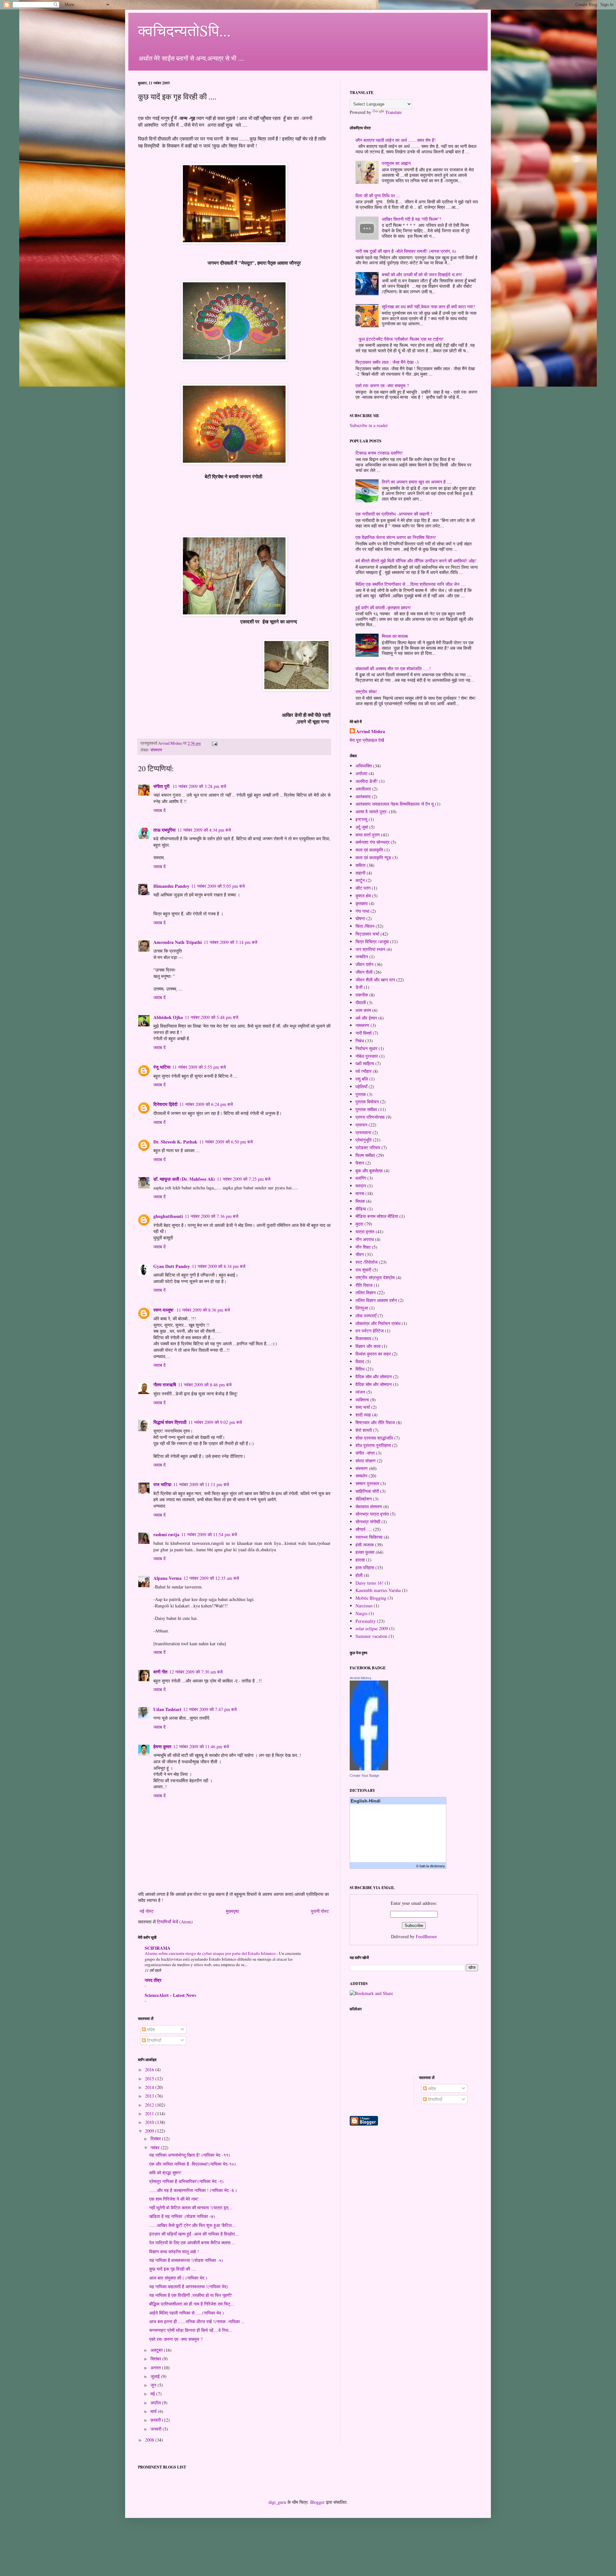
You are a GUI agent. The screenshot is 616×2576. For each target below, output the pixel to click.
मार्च (154, 2411)
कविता (360, 865)
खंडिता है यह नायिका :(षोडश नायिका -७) (182, 2216)
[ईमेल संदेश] (214, 743)
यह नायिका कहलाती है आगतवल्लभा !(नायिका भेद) (189, 2286)
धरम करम (363, 1010)
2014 (150, 2087)
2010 (150, 2122)
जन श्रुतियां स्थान (370, 949)
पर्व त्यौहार (364, 1071)
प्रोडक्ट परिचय (368, 1147)
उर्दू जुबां (362, 827)
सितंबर (156, 2359)
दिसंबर (156, 2139)
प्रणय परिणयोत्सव (370, 1117)
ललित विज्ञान (366, 1292)
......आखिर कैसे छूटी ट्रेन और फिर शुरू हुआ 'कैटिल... (192, 2225)
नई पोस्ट (147, 1911)
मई (153, 2394)
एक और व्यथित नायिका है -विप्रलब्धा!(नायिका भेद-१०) (193, 2164)
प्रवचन (361, 1125)
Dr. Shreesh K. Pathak (175, 1142)
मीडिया (361, 1209)
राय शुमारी (363, 1270)
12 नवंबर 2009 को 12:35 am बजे (211, 1578)
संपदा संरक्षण (366, 1461)
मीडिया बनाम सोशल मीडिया (377, 1216)
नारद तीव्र (153, 1980)
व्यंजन (360, 1392)
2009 (150, 2131)
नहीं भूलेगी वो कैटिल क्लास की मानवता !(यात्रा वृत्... (191, 2208)
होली (359, 1575)
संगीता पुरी (162, 786)
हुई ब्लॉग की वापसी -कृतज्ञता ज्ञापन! (383, 608)
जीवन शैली (364, 972)
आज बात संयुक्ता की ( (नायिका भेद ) (178, 2278)
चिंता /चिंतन (365, 926)
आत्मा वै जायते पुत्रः (372, 812)
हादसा (360, 1560)
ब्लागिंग (361, 1178)
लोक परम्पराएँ (366, 1316)
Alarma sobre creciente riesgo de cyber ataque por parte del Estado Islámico (211, 1953)
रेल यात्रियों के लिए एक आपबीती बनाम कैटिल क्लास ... (192, 2242)
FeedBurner (426, 1936)
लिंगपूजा (362, 1308)
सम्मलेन (361, 1476)
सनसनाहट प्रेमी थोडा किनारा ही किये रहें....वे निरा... (191, 2330)
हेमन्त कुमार (162, 1746)
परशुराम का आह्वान (396, 163)
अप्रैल (156, 2403)
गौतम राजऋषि (165, 1385)
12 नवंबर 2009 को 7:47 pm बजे (210, 1709)
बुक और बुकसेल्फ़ (369, 1171)
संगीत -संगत (365, 1453)
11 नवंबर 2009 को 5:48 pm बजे (212, 1017)
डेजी (359, 987)
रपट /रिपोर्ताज (367, 1262)
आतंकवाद (363, 796)
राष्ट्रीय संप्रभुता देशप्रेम (375, 1277)
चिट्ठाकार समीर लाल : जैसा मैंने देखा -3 (387, 362)
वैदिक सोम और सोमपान (374, 1377)
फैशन (360, 1163)
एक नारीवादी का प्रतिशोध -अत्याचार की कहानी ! (394, 514)
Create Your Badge (364, 1776)
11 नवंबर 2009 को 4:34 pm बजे (204, 830)
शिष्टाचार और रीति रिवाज (375, 1422)
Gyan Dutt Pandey (172, 1266)
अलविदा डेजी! (367, 781)
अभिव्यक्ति (364, 766)
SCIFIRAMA (158, 1948)
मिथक (360, 1201)
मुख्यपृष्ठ (232, 1911)
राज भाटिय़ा (162, 1484)
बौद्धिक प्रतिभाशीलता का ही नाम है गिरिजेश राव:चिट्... (192, 2304)
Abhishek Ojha (168, 1017)
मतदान (361, 1186)
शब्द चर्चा (363, 1407)
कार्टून (360, 880)
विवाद (360, 1361)
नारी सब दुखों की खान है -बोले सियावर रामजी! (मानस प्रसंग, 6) (406, 251)
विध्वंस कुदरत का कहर (373, 1354)
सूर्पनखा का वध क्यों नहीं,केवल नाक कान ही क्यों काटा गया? (428, 307)
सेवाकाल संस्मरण (369, 1506)
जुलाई (156, 2376)
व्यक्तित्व (362, 1400)
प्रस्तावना (363, 1132)
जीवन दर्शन (364, 964)
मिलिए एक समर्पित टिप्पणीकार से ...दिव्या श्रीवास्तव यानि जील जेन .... (411, 584)
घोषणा (360, 918)
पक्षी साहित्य (365, 1063)
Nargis (361, 1613)
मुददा (359, 1224)
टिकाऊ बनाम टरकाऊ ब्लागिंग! (379, 453)
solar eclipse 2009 (372, 1628)
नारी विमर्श (364, 1033)
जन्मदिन (362, 957)
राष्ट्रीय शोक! (366, 692)
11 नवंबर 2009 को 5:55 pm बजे (199, 1067)
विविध (360, 1369)
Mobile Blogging (371, 1598)
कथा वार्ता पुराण (368, 835)
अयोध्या (361, 773)
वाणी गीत (160, 1672)
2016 (150, 2070)
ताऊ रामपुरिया (164, 830)
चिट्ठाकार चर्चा (367, 934)
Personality (366, 1621)
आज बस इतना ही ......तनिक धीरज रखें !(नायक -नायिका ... (197, 2321)
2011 (150, 2114)
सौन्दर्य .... (364, 1529)
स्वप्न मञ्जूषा (164, 1310)
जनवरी (157, 2429)
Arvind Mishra (371, 732)
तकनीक (362, 995)
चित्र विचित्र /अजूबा (372, 941)
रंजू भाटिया (162, 1067)
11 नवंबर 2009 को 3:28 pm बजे (199, 786)
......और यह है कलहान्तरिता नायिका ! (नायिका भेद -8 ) (193, 2190)
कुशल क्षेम (363, 896)
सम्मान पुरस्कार (367, 1483)
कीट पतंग (363, 888)
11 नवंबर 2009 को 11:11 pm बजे (201, 1484)
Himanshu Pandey (171, 886)
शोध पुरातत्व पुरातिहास (373, 1445)
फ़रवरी (156, 2420)
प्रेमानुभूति (364, 1140)
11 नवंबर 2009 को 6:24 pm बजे (206, 1104)
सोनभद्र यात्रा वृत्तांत (372, 1514)
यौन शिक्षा (363, 1247)
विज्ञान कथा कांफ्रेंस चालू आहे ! (174, 2251)
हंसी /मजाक (365, 1545)
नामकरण (362, 1025)
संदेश (150, 2029)
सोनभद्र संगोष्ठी (368, 1522)
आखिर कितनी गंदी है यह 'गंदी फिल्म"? (411, 219)
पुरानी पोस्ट (320, 1911)
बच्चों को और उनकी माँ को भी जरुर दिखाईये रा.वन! (422, 274)
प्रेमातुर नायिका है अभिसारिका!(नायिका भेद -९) (186, 2181)
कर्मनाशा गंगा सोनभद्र (372, 842)
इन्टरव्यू (361, 819)
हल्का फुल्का (365, 1552)
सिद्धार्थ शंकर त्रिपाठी (170, 1422)
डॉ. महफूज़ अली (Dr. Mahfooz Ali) (184, 1179)
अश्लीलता (363, 789)
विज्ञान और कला (368, 1346)
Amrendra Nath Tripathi (178, 942)
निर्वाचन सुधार (366, 1048)
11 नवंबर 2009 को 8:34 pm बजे (219, 1266)
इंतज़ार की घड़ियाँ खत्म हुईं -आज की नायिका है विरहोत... (194, 2234)
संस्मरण (156, 750)
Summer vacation (371, 1636)
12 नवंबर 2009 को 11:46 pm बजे (201, 1746)
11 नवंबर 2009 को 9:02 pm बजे (215, 1422)
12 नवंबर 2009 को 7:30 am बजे (196, 1672)
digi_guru (277, 2502)
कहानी (360, 873)
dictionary (437, 1866)
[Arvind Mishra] (369, 1769)
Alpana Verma (167, 1578)
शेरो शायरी (364, 1430)
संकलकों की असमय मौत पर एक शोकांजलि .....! (393, 668)
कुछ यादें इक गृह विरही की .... (173, 2269)
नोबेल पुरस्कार (367, 1056)
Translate (394, 112)
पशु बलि (362, 1079)
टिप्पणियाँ (153, 2040)
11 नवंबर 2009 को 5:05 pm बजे (218, 886)
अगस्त (156, 2368)
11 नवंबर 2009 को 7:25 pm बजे (244, 1179)
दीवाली (361, 1002)
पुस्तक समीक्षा (366, 1109)
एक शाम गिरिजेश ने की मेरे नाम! (174, 2199)
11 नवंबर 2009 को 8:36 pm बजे (203, 1310)
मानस (360, 1193)
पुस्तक (361, 1094)
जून (154, 2385)
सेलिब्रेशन (364, 1499)
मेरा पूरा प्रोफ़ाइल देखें (367, 740)
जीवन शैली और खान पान (375, 980)
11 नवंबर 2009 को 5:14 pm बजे (231, 942)
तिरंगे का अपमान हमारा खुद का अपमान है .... (417, 482)
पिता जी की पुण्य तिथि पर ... (378, 196)
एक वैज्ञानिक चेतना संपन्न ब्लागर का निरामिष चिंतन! (396, 537)
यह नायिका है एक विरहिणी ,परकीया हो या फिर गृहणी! (191, 2295)
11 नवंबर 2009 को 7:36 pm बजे (212, 1216)
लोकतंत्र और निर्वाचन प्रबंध (378, 1323)
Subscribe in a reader (369, 425)
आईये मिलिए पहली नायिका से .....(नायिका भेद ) (187, 2313)
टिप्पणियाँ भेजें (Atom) (175, 1922)
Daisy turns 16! (369, 1583)
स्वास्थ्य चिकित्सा (369, 1537)
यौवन (360, 1254)
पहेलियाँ (361, 1087)
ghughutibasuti (168, 1216)
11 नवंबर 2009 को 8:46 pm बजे (205, 1385)
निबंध (360, 1041)
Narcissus (364, 1606)
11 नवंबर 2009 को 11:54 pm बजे (209, 1534)
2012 (150, 2105)
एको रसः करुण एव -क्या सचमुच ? (176, 2339)
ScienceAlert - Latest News (170, 1995)
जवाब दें (159, 810)
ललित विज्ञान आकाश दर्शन (376, 1300)
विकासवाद (363, 1338)
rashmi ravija (166, 1534)
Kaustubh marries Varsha (378, 1590)
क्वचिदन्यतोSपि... (184, 30)
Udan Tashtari (167, 1709)
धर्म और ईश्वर (366, 1018)
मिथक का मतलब (395, 636)
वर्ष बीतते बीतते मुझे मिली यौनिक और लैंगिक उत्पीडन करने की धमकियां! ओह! (416, 561)
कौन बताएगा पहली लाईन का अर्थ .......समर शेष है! (396, 140)
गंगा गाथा (362, 911)
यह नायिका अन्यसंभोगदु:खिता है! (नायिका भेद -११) (190, 2155)
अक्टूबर (157, 2350)
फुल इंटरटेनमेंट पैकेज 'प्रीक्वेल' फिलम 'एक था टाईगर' (401, 339)
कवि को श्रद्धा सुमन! (165, 2173)
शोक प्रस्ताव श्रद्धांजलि (374, 1438)
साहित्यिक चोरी (367, 1491)
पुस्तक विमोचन (367, 1102)
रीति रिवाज (364, 1285)
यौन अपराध (365, 1239)
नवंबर (156, 2148)
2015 (150, 2079)
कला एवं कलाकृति (369, 850)
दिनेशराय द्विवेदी (165, 1104)
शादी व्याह (363, 1415)
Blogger (317, 2502)
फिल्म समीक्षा (365, 1155)
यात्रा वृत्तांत (365, 1232)
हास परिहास (365, 1567)
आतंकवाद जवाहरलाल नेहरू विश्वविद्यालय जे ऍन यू (395, 804)
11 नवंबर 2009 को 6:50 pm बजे (226, 1142)
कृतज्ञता (362, 903)
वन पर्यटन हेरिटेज (370, 1331)
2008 (150, 2440)
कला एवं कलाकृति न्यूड (373, 857)
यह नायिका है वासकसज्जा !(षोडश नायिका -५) (186, 2260)
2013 (150, 2096)
